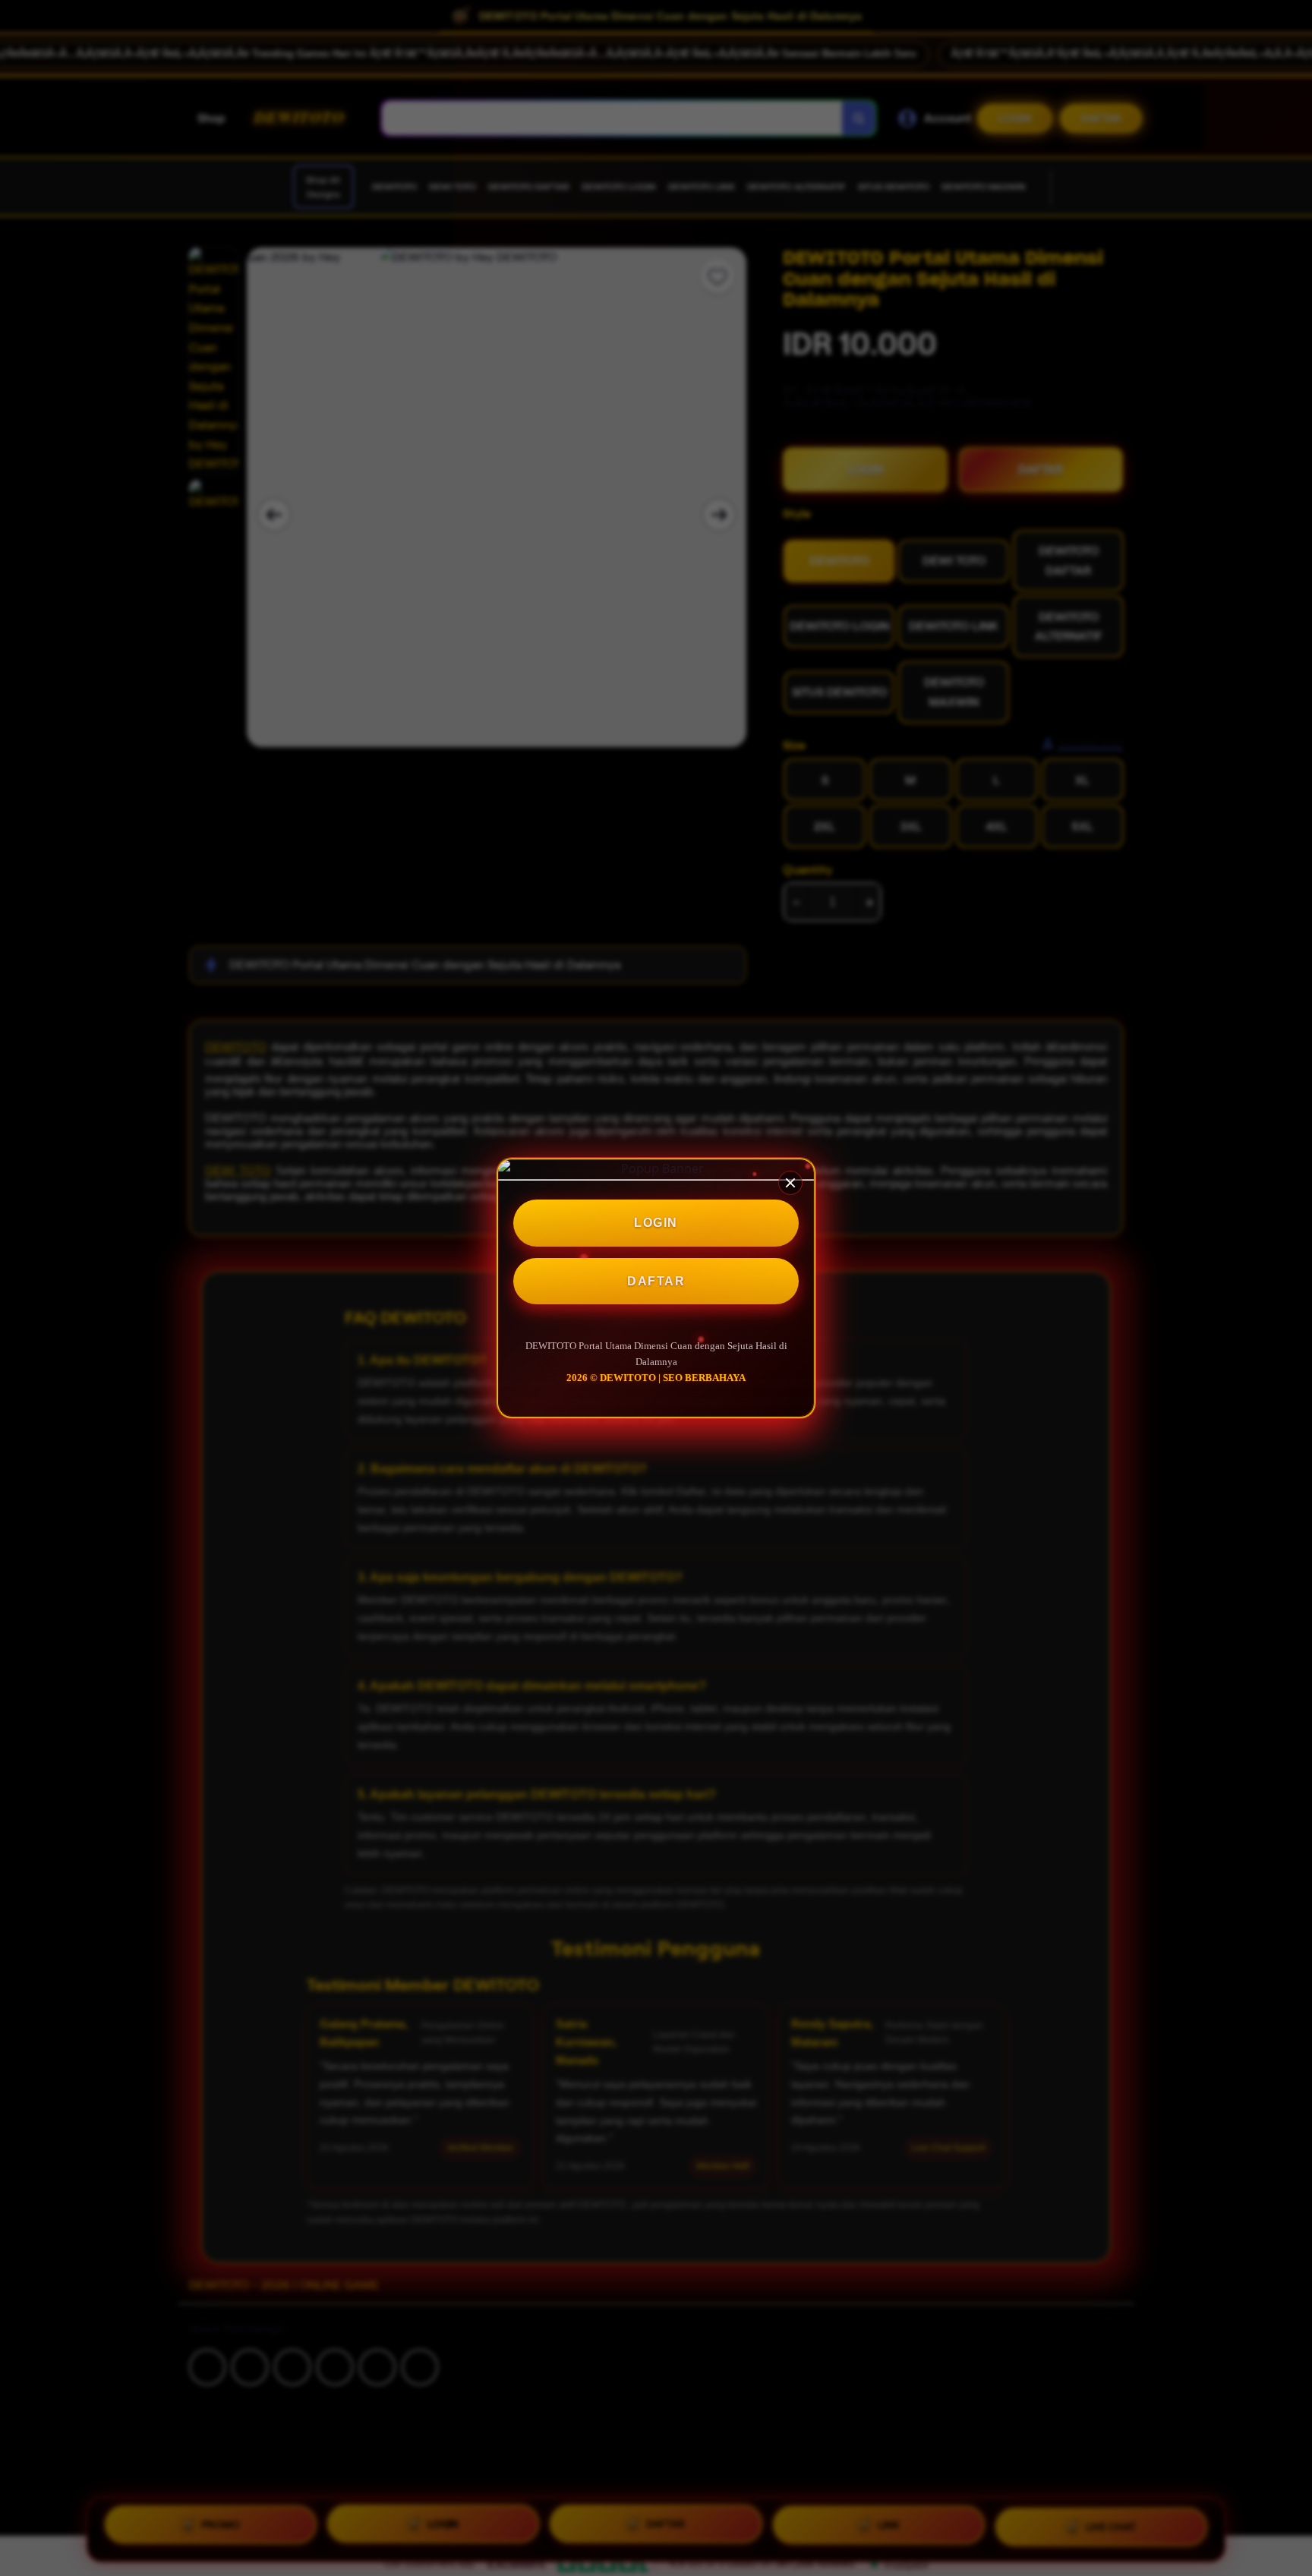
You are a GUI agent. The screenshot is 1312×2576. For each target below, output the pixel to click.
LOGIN (656, 1223)
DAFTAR (656, 1281)
